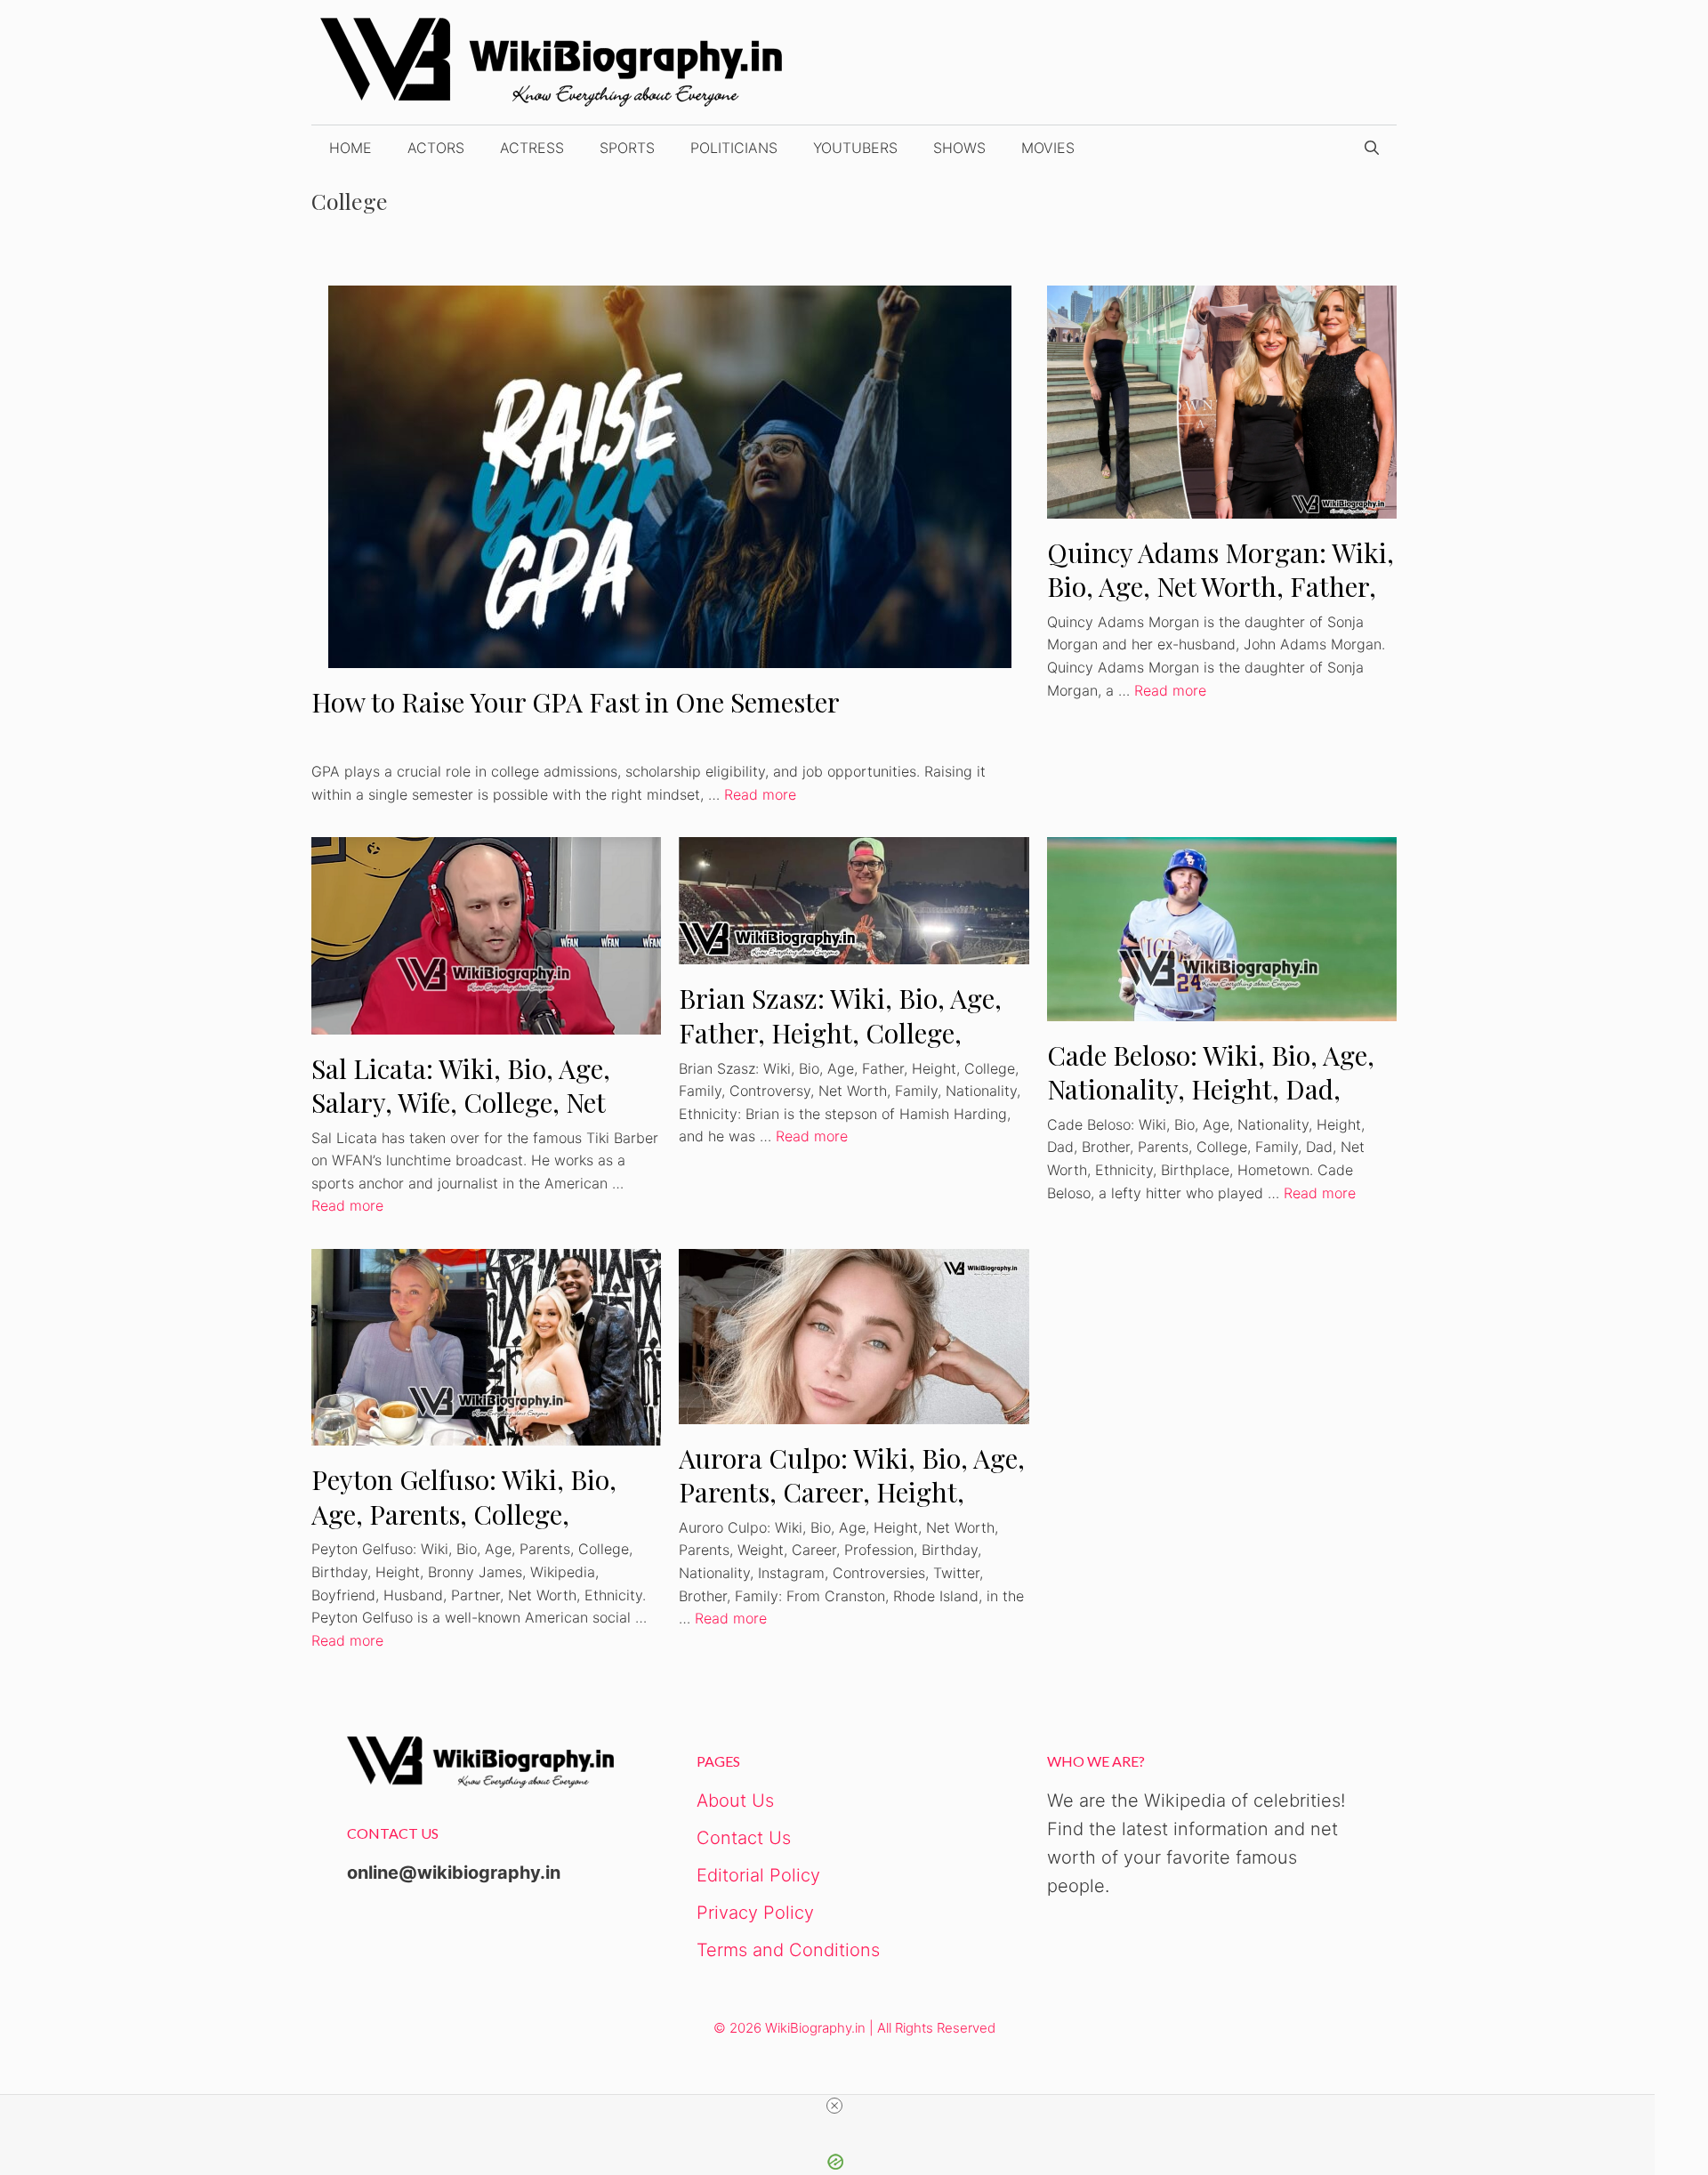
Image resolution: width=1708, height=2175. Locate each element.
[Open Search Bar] (1372, 148)
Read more (760, 794)
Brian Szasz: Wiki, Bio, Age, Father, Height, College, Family (840, 1032)
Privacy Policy (755, 1913)
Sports (627, 148)
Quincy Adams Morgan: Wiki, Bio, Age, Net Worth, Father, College (1221, 587)
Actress (532, 148)
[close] (834, 2106)
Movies (1048, 148)
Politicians (734, 148)
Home (350, 148)
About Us (735, 1800)
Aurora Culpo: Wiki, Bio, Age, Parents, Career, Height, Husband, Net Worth (852, 1492)
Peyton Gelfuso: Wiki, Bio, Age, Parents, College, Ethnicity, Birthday (464, 1514)
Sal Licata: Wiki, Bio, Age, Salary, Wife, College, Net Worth (461, 1103)
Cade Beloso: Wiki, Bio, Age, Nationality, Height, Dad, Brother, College (1211, 1089)
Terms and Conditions (788, 1950)
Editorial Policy (758, 1875)
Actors (436, 148)
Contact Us (744, 1838)
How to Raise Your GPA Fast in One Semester (576, 702)
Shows (959, 148)
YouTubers (855, 148)
